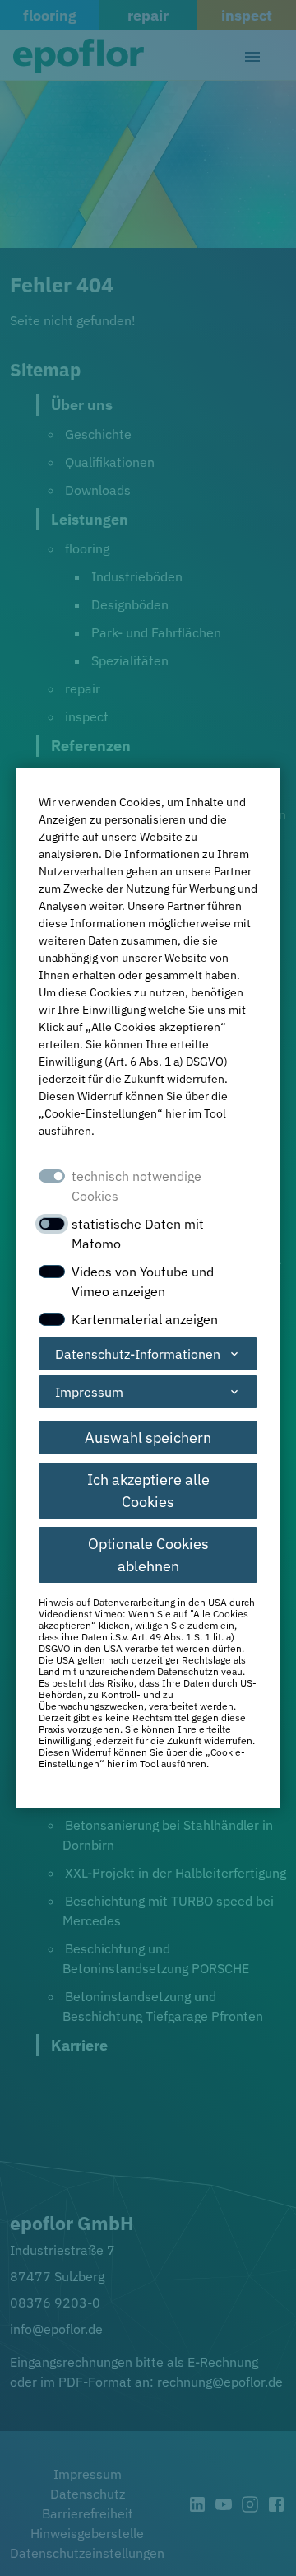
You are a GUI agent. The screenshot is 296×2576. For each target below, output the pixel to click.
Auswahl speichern (148, 1437)
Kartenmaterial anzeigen (145, 1319)
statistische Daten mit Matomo (138, 1234)
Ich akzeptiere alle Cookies (148, 1491)
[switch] (52, 1224)
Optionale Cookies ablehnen (148, 1555)
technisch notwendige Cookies (136, 1186)
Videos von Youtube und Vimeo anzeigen (143, 1281)
